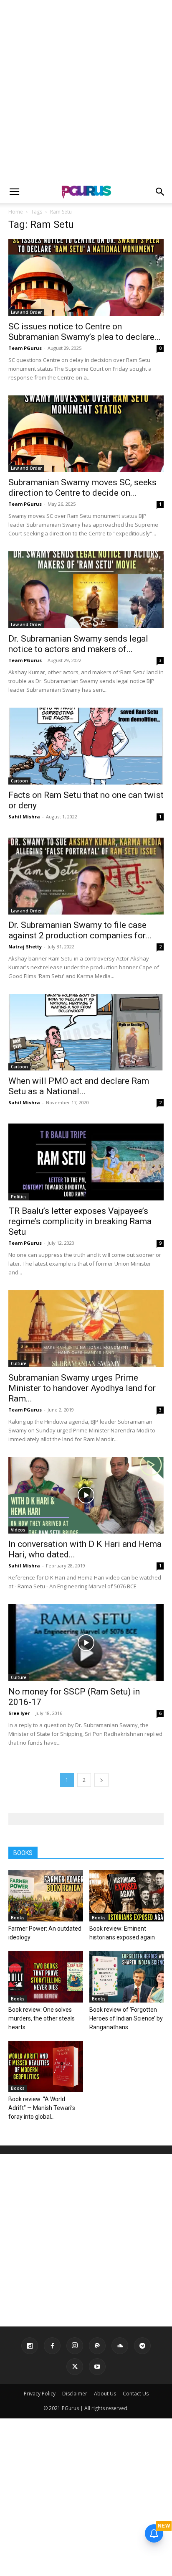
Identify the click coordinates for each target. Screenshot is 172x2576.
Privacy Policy (40, 2394)
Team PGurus (25, 348)
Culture (19, 1363)
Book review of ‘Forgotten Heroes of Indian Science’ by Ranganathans (126, 2018)
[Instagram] (75, 2346)
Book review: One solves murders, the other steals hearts (42, 2018)
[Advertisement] (86, 90)
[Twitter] (75, 2367)
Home (16, 212)
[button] (14, 192)
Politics (19, 1197)
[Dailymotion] (30, 2346)
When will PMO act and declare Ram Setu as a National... (79, 1086)
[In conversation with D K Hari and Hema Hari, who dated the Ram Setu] (86, 1496)
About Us (105, 2394)
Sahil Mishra (24, 817)
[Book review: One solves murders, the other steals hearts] (46, 1977)
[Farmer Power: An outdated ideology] (46, 1896)
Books (18, 1918)
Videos (18, 1530)
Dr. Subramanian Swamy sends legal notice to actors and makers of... (78, 644)
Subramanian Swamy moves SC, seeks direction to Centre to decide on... (82, 488)
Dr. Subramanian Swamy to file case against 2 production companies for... (80, 930)
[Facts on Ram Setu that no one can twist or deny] (86, 746)
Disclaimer (75, 2394)
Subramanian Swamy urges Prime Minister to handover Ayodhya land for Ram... (82, 1388)
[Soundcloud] (120, 2346)
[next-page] (101, 1780)
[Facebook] (52, 2346)
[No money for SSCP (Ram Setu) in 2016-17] (86, 1643)
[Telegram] (142, 2346)
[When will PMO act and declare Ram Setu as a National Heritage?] (86, 1032)
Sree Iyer (19, 1713)
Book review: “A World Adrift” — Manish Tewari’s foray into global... (42, 2108)
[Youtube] (97, 2367)
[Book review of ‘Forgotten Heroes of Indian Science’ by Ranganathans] (127, 1977)
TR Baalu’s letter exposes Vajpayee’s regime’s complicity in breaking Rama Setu (80, 1221)
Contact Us (136, 2394)
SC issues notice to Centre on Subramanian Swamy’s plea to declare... (85, 332)
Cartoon (19, 781)
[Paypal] (97, 2346)
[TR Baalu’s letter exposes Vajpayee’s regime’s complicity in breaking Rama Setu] (86, 1162)
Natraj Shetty (25, 947)
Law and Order (26, 312)
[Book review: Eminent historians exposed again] (127, 1896)
